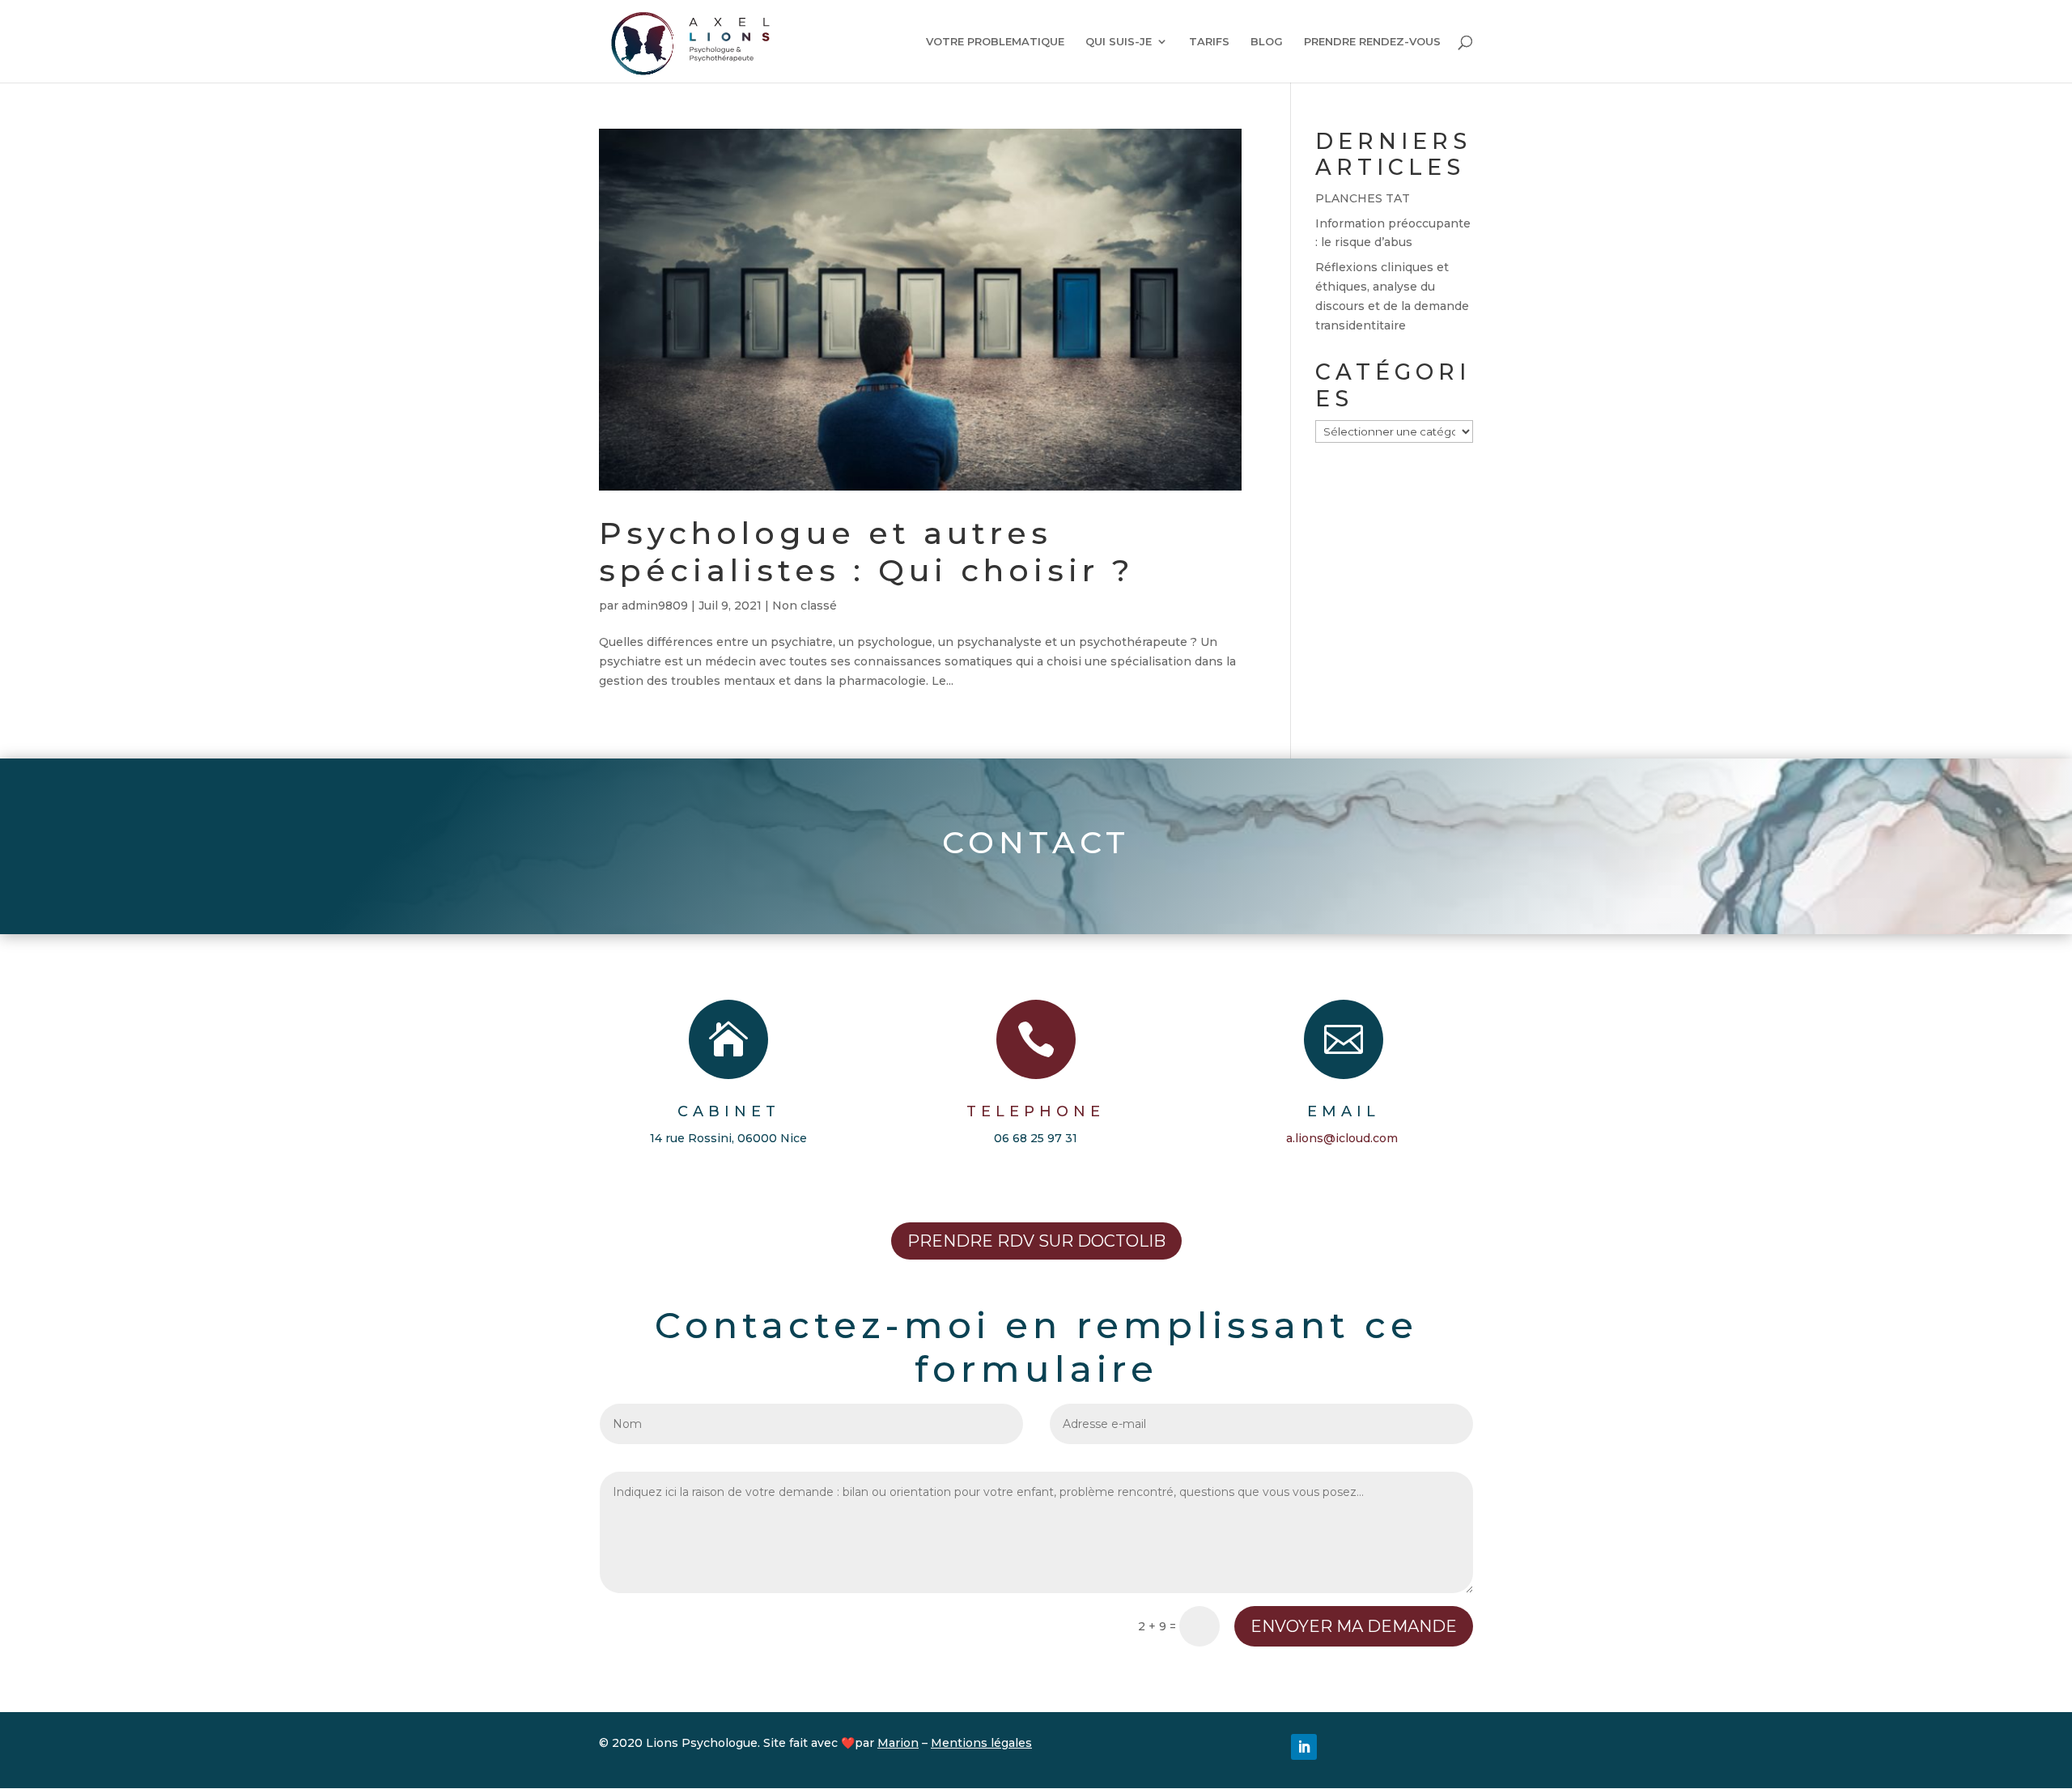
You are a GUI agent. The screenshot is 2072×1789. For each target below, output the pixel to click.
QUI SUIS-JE (1119, 42)
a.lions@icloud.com (1342, 1138)
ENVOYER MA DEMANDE (1354, 1626)
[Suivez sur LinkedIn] (1304, 1747)
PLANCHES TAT (1363, 198)
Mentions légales (981, 1743)
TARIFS (1209, 42)
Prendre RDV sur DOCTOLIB (1036, 1241)
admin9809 (655, 606)
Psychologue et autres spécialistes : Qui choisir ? (867, 552)
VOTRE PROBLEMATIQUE (995, 42)
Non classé (805, 606)
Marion (898, 1743)
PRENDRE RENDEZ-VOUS (1372, 42)
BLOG (1267, 42)
